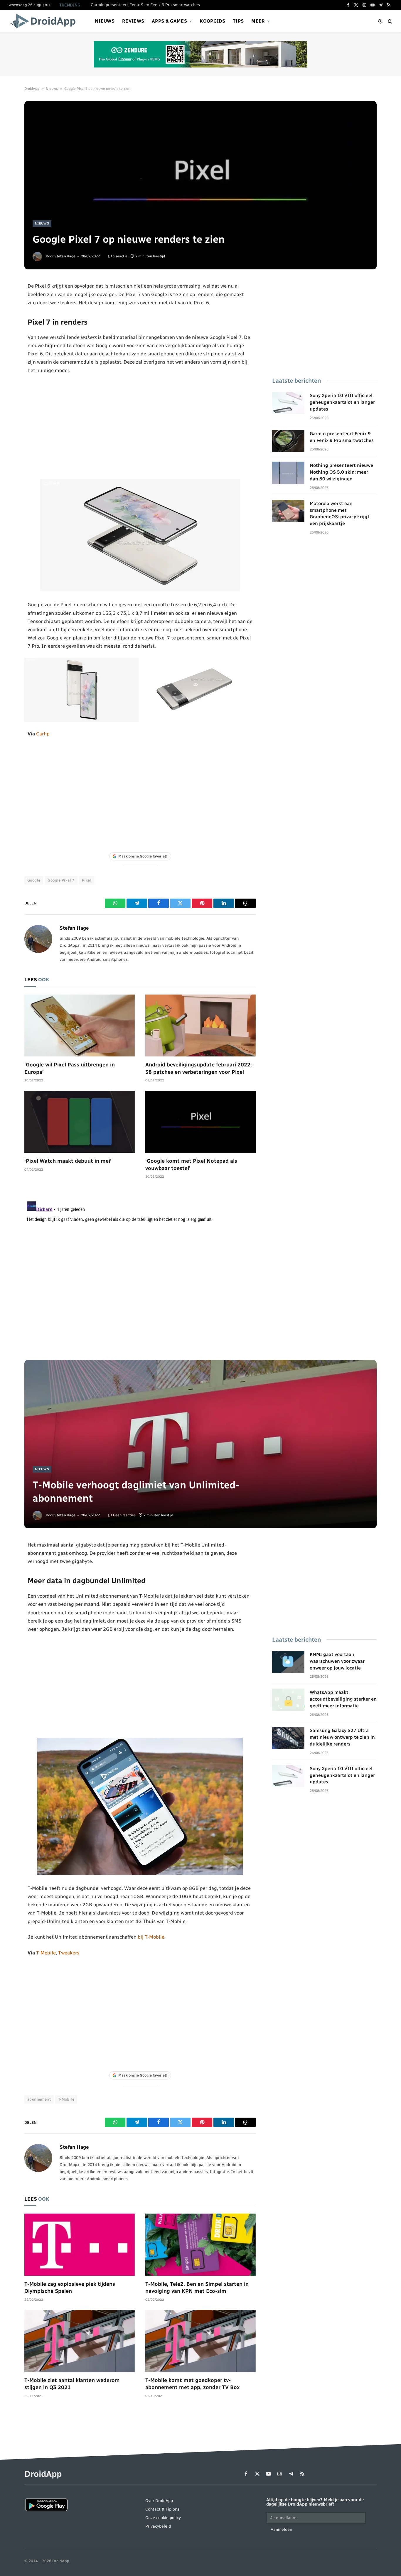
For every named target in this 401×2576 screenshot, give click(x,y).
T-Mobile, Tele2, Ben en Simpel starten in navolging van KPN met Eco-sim (197, 2288)
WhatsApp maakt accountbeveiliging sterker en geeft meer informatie (343, 1699)
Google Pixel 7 (61, 880)
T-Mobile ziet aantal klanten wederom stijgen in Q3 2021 (72, 2384)
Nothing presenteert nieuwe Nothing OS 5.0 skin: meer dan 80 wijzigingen (341, 472)
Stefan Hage (65, 256)
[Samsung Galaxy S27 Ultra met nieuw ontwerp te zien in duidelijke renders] (288, 1738)
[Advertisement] (140, 427)
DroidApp (32, 89)
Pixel (87, 880)
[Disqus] (140, 1272)
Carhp (43, 734)
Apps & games (169, 21)
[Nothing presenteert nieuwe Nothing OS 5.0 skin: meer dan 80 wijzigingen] (288, 473)
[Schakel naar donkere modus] (380, 21)
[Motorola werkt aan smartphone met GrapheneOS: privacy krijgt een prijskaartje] (288, 511)
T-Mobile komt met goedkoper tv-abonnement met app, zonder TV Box (193, 2384)
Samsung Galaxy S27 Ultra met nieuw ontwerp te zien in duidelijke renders (342, 1737)
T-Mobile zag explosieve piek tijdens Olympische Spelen (70, 2288)
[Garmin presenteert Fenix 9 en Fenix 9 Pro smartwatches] (288, 441)
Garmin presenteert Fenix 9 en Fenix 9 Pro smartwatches (145, 5)
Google (34, 880)
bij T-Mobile (151, 1937)
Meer (258, 21)
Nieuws (105, 21)
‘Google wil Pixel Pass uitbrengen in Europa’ (70, 1068)
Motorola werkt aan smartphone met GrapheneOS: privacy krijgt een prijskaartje (340, 514)
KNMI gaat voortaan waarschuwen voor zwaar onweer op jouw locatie (337, 1661)
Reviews (133, 21)
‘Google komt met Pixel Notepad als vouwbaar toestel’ (191, 1164)
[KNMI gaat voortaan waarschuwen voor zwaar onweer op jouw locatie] (288, 1662)
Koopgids (212, 21)
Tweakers (69, 1953)
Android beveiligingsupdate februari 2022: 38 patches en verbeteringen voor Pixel (199, 1068)
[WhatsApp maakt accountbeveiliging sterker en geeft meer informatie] (288, 1700)
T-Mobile (46, 1953)
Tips (238, 21)
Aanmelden (281, 2529)
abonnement (39, 2099)
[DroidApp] (45, 21)
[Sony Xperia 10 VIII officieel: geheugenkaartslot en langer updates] (288, 403)
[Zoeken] (389, 21)
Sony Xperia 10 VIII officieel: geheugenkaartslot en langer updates (342, 402)
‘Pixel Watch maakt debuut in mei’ (68, 1161)
